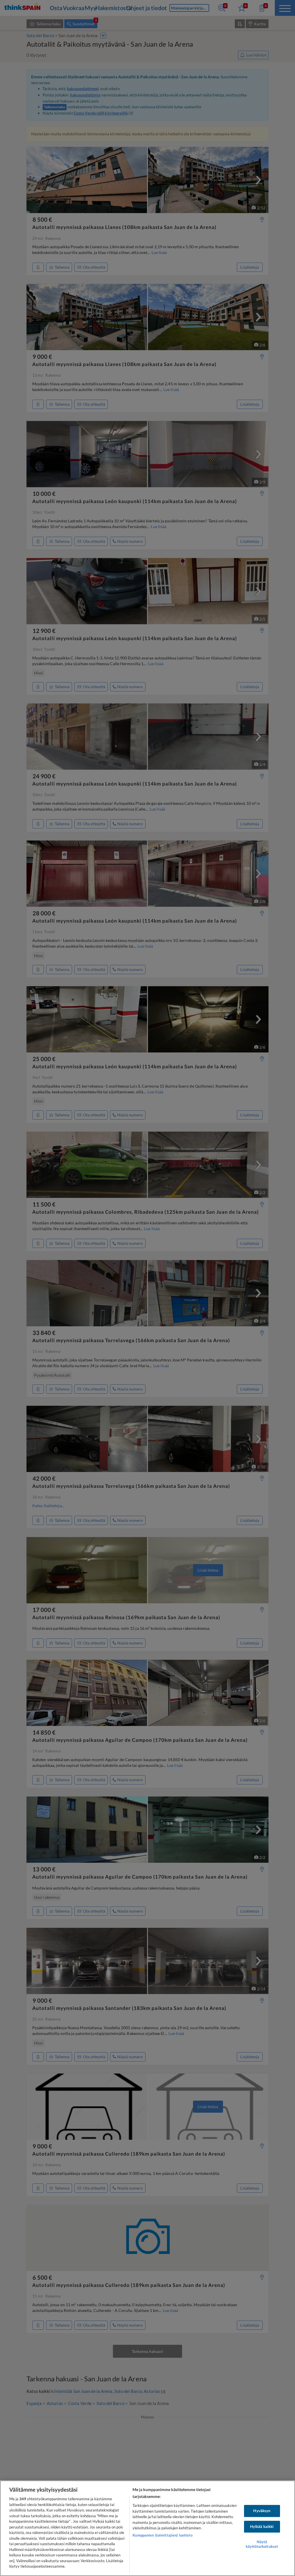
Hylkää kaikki (262, 2526)
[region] (147, 2528)
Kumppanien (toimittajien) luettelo (162, 2535)
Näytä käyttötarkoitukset (262, 2544)
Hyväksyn (262, 2511)
